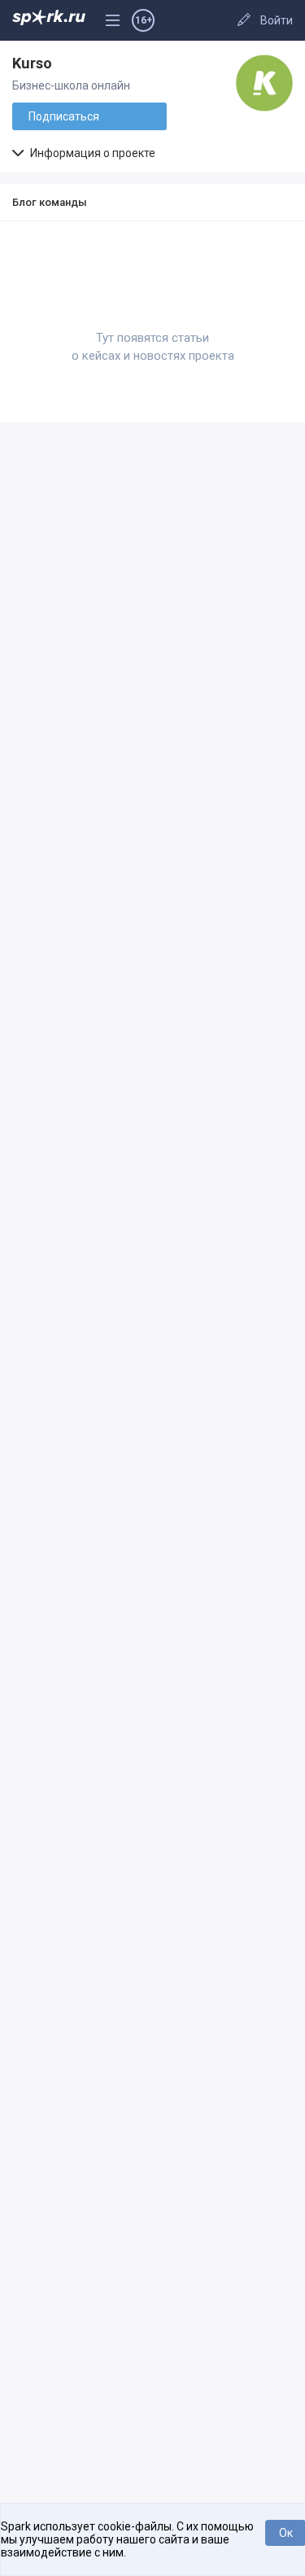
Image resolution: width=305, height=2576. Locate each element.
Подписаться (64, 116)
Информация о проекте (91, 153)
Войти (277, 20)
